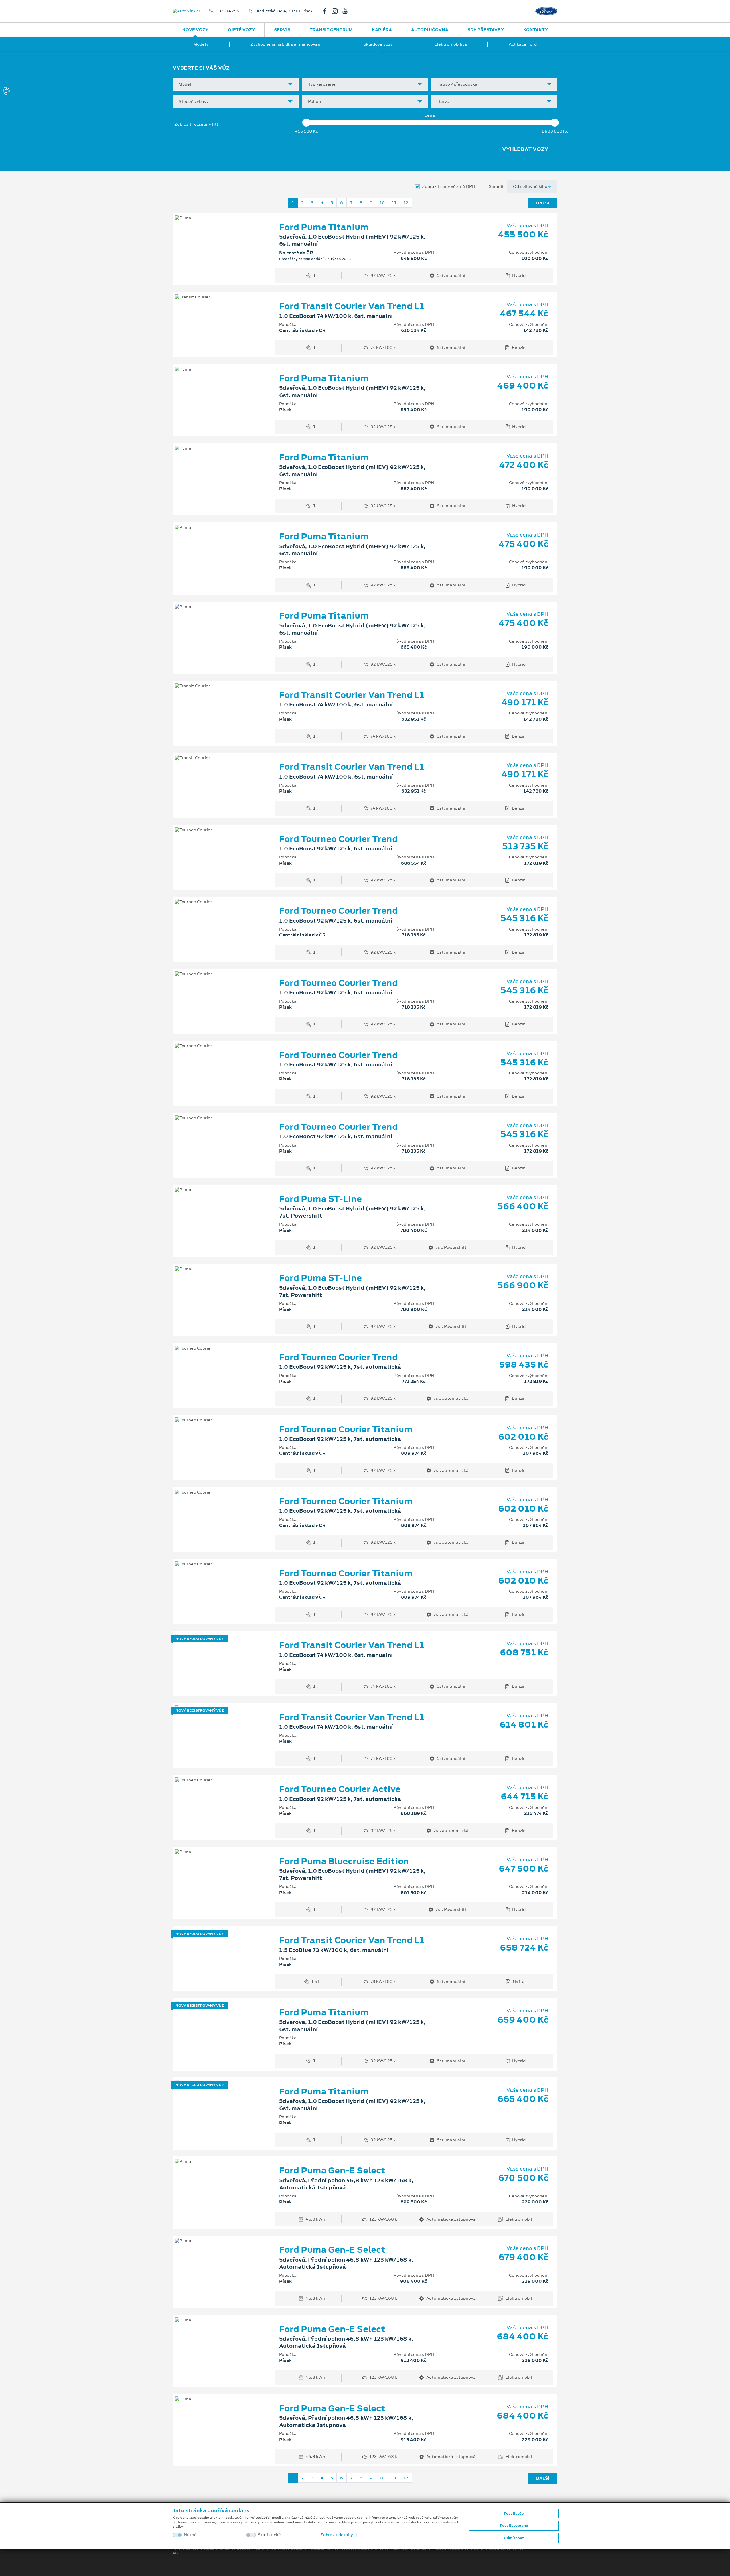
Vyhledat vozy (525, 149)
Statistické (269, 2535)
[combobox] (236, 84)
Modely (201, 44)
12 (406, 203)
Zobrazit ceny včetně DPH (449, 187)
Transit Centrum (331, 30)
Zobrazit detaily (337, 2535)
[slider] (306, 123)
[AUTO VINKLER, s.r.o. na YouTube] (347, 11)
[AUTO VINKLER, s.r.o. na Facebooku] (327, 11)
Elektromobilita (451, 44)
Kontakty (536, 30)
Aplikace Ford (523, 44)
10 (382, 203)
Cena (430, 115)
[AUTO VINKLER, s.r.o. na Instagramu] (337, 11)
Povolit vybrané (514, 2526)
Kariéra (382, 30)
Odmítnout (514, 2538)
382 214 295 (228, 11)
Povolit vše (514, 2514)
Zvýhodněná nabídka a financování (286, 44)
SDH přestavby (486, 30)
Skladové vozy (378, 44)
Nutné (190, 2535)
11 (394, 203)
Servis (282, 30)
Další (543, 203)
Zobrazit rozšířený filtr (197, 124)
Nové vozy (195, 30)
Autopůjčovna (430, 30)
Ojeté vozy (241, 30)
